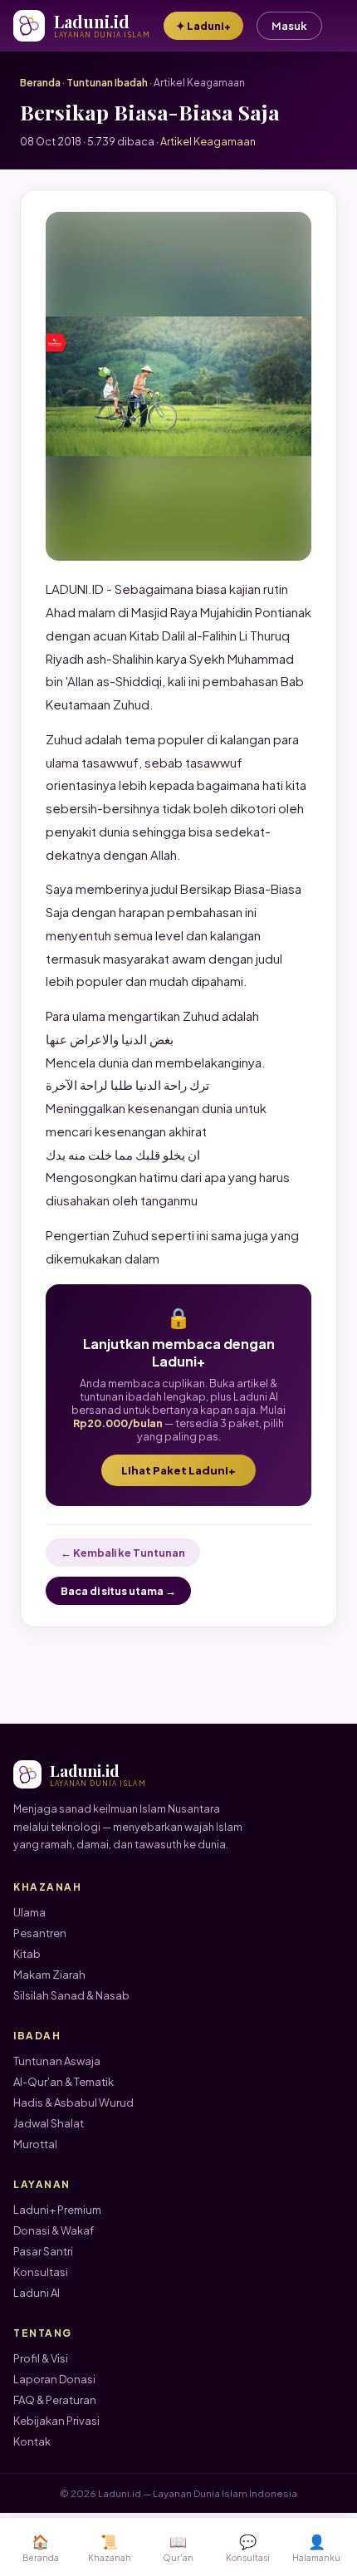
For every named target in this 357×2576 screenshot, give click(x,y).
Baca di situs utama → (118, 1591)
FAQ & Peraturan (55, 2400)
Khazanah (110, 2547)
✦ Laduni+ (203, 26)
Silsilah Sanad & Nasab (71, 1995)
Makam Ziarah (49, 1975)
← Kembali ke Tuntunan (123, 1553)
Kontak (32, 2441)
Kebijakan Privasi (56, 2421)
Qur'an (178, 2547)
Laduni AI (37, 2293)
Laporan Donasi (54, 2379)
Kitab (27, 1954)
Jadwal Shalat (49, 2123)
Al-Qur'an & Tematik (64, 2082)
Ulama (29, 1912)
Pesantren (40, 1933)
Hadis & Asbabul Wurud (73, 2103)
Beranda (40, 83)
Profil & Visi (41, 2358)
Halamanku (316, 2547)
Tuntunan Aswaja (57, 2061)
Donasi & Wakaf (54, 2230)
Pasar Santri (43, 2251)
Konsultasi (41, 2272)
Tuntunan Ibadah (107, 83)
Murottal (35, 2144)
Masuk (289, 26)
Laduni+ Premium (57, 2210)
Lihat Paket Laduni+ (178, 1470)
